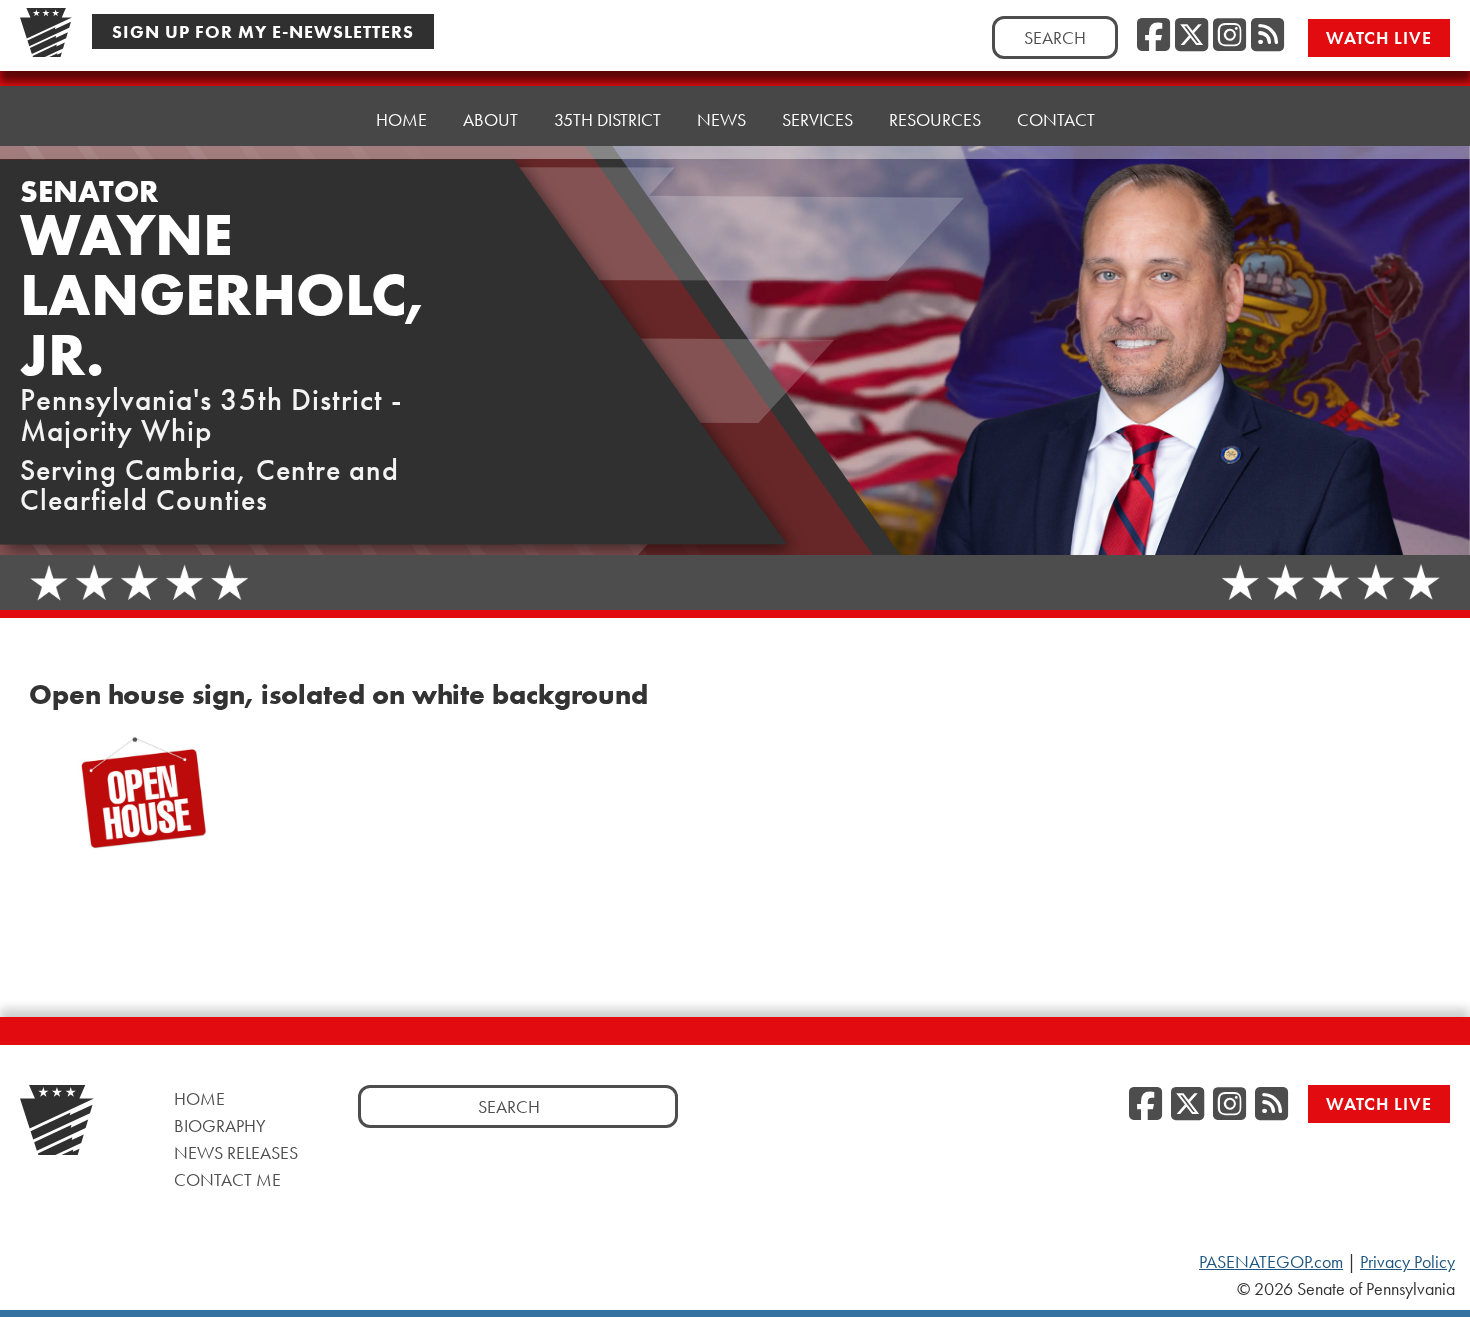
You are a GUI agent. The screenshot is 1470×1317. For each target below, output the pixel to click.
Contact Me (227, 1179)
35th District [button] (607, 119)
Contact (1056, 119)
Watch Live (1379, 37)
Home (401, 119)
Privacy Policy (1407, 1262)
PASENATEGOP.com (1271, 1262)
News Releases (236, 1152)
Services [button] (817, 119)
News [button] (721, 119)
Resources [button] (935, 119)
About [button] (490, 119)
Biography (220, 1125)
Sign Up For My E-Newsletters (263, 31)
